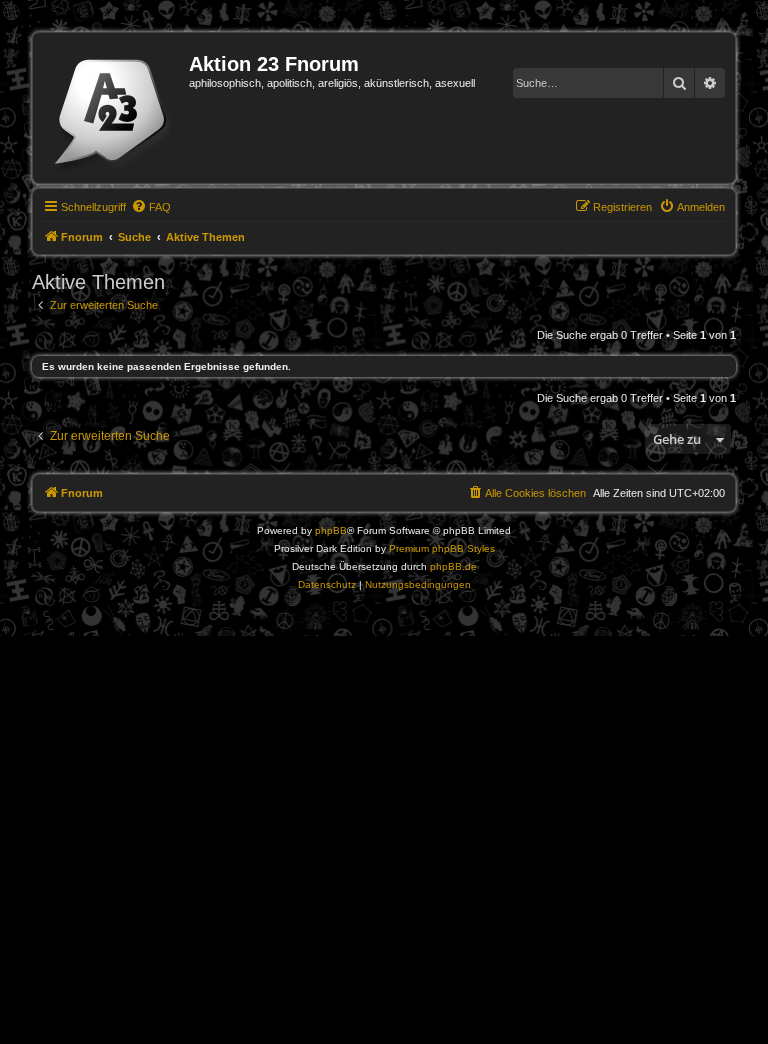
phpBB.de (453, 566)
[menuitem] (151, 207)
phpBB (331, 530)
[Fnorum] (113, 108)
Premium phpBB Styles (442, 548)
